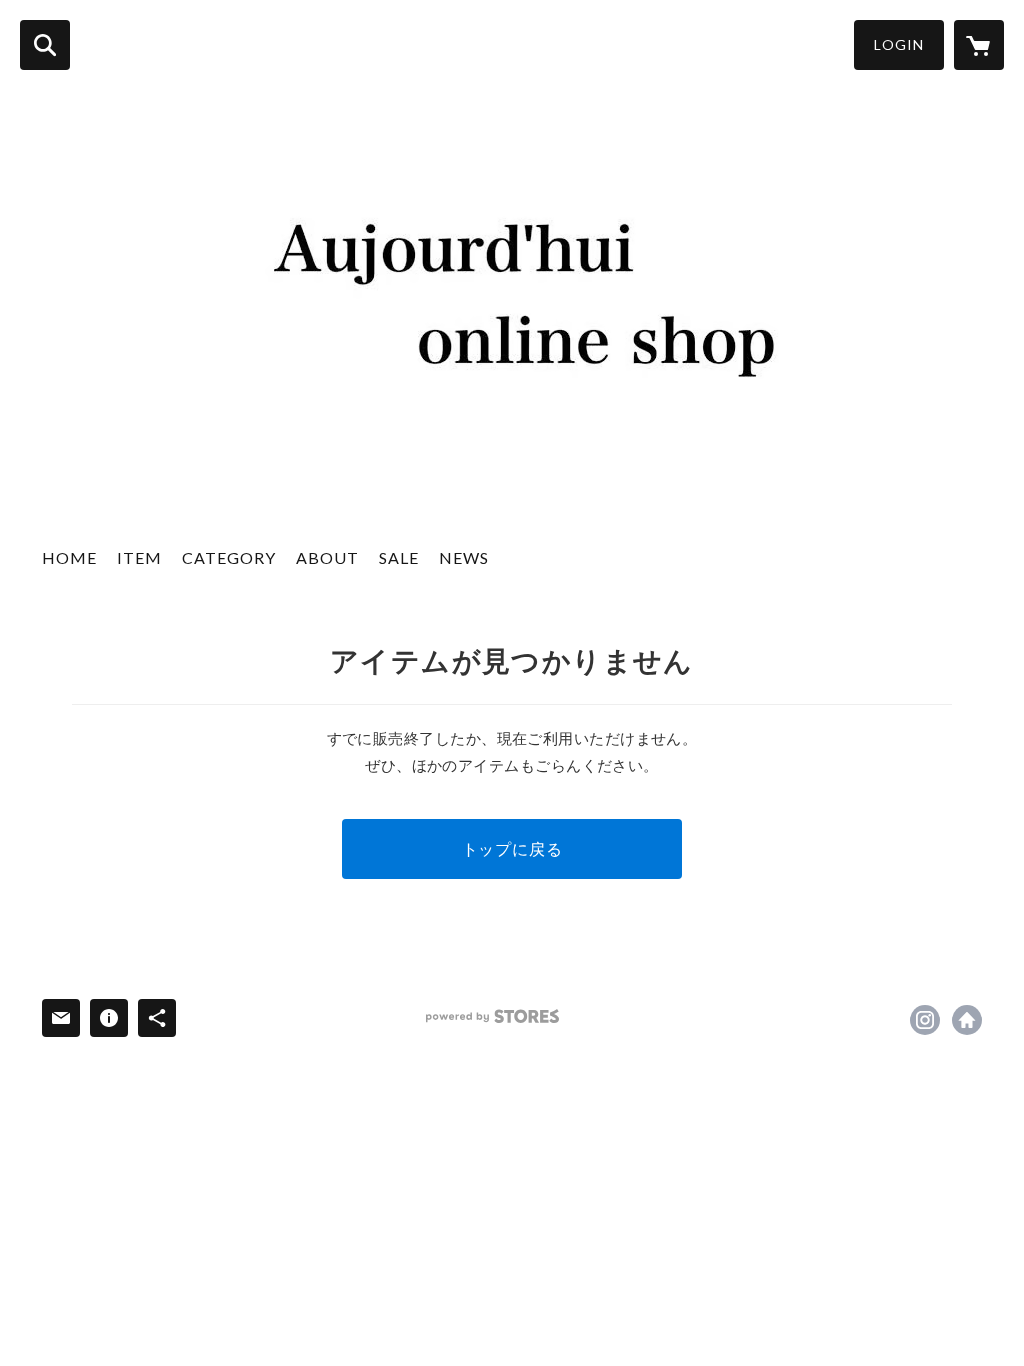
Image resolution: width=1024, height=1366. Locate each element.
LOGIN (899, 44)
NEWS (464, 557)
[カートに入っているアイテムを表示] (979, 45)
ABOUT (327, 557)
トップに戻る (512, 848)
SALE (399, 557)
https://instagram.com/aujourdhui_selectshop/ (925, 1020)
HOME (69, 557)
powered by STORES (492, 1016)
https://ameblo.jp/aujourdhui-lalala (967, 1020)
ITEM (139, 557)
